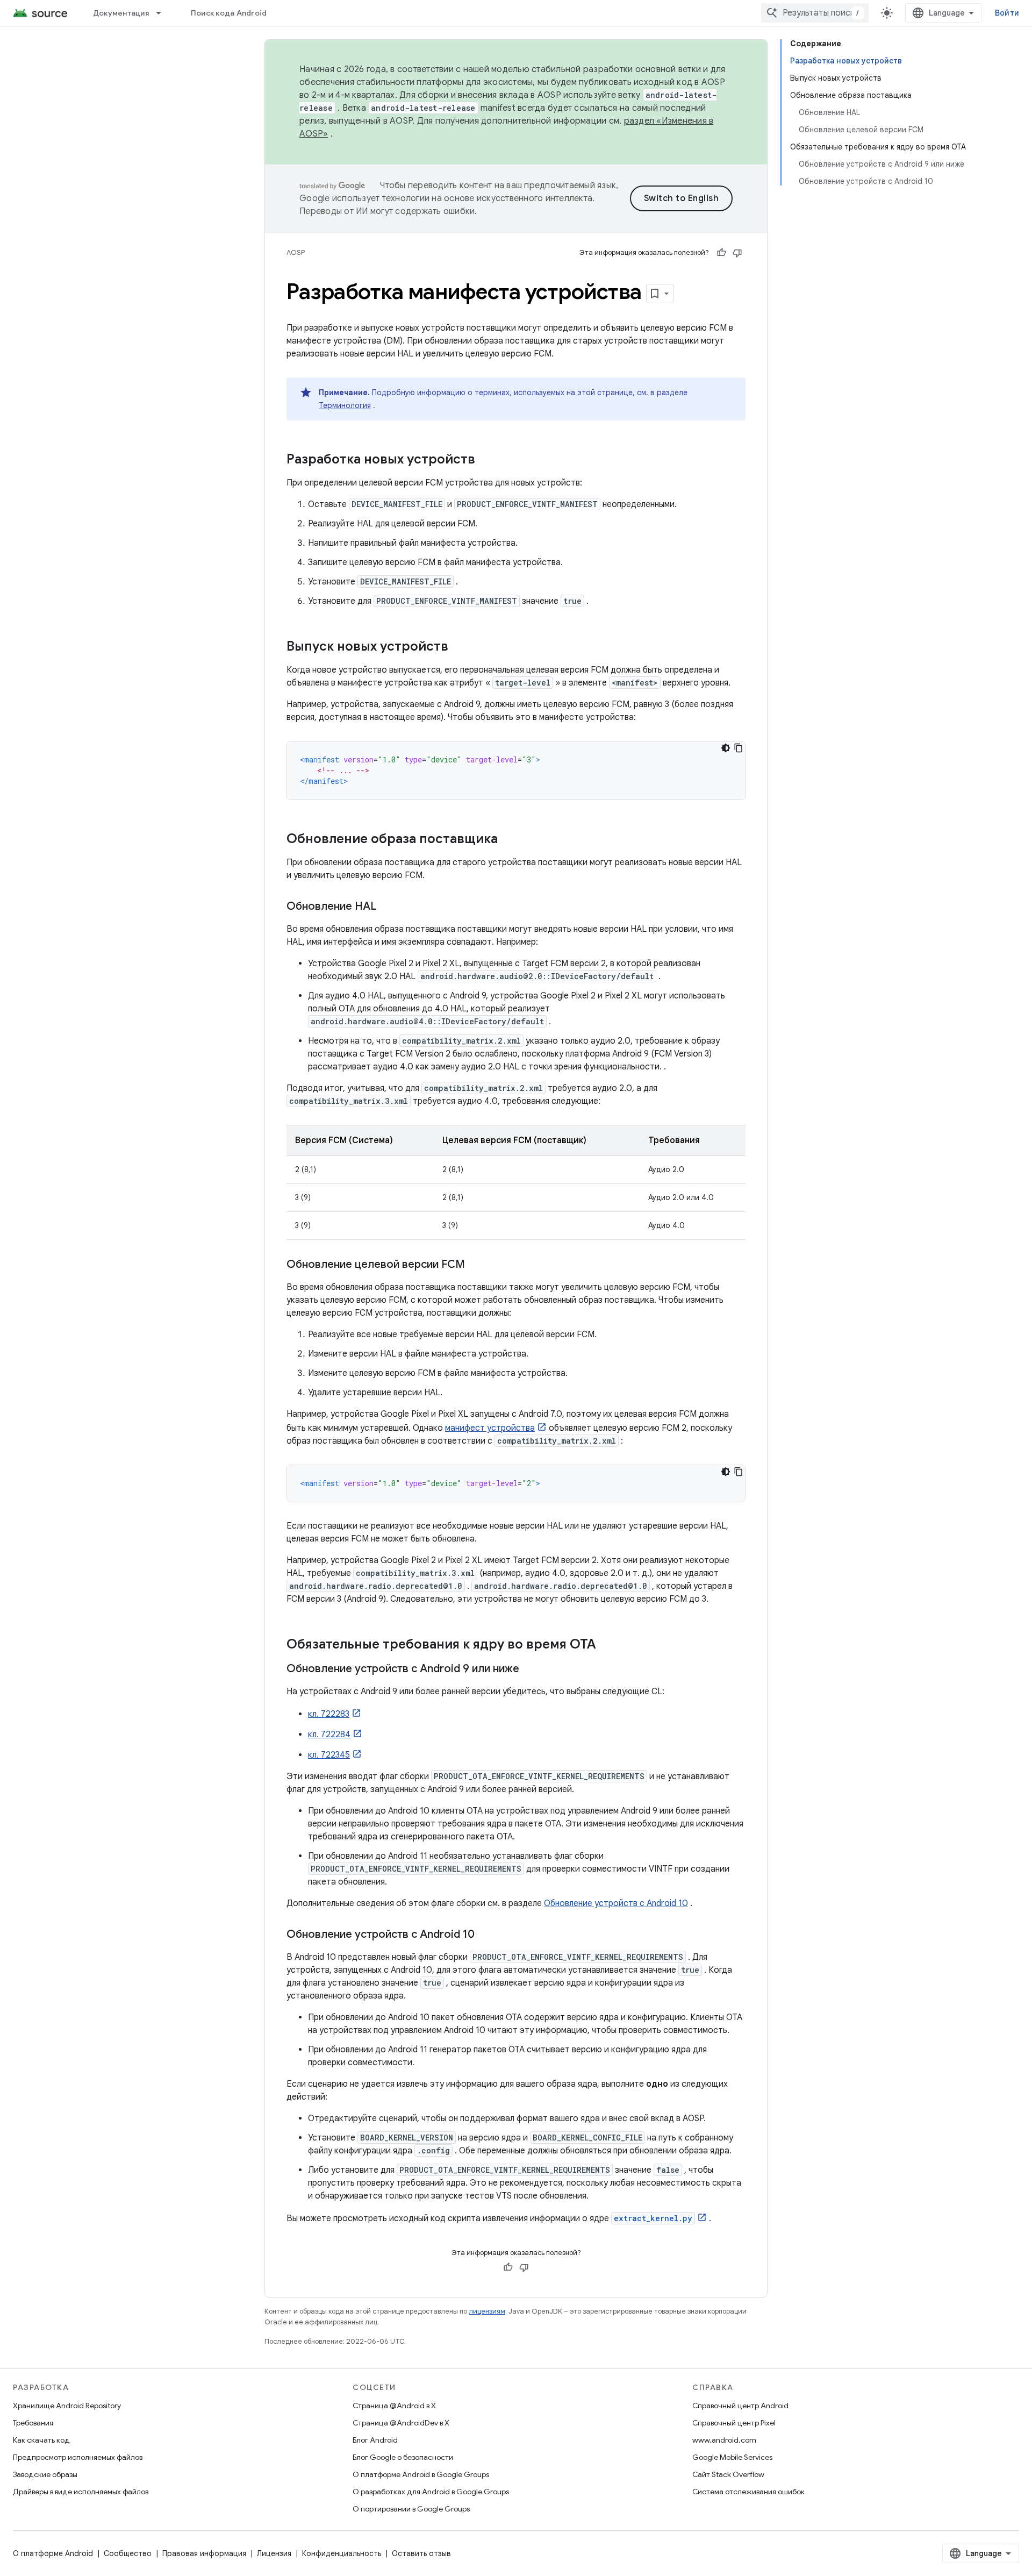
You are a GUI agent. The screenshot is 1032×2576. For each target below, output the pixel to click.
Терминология (345, 405)
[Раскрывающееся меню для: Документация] (163, 13)
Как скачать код (41, 2440)
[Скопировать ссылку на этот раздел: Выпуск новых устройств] (459, 647)
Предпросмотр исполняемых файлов (78, 2457)
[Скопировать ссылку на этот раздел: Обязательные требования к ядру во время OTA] (607, 1645)
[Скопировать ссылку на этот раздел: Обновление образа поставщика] (508, 840)
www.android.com (724, 2440)
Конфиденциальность (342, 2553)
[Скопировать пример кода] (739, 748)
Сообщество (128, 2553)
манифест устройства (490, 1428)
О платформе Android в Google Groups (421, 2474)
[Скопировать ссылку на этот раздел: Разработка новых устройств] (486, 460)
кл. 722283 (329, 1714)
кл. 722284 (329, 1735)
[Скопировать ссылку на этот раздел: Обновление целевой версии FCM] (476, 1265)
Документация (121, 13)
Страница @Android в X (394, 2406)
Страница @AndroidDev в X (401, 2423)
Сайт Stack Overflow (728, 2474)
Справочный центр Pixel (734, 2423)
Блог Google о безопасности (403, 2457)
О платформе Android (53, 2553)
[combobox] (815, 13)
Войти (1007, 13)
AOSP (296, 252)
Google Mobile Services (732, 2457)
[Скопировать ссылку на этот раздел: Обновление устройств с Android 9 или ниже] (530, 1669)
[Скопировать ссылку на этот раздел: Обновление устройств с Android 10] (485, 1935)
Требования (33, 2423)
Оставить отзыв (421, 2553)
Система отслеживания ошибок (748, 2492)
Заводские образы (45, 2474)
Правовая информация (204, 2553)
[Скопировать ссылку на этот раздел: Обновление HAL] (387, 907)
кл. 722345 (329, 1755)
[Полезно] (721, 253)
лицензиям (487, 2311)
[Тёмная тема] (726, 748)
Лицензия (274, 2553)
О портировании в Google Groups (411, 2509)
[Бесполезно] (737, 253)
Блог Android (375, 2440)
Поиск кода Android (229, 13)
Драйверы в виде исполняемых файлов (81, 2492)
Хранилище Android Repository (67, 2406)
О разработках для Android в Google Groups (431, 2492)
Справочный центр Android (740, 2406)
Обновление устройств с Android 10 (616, 1903)
